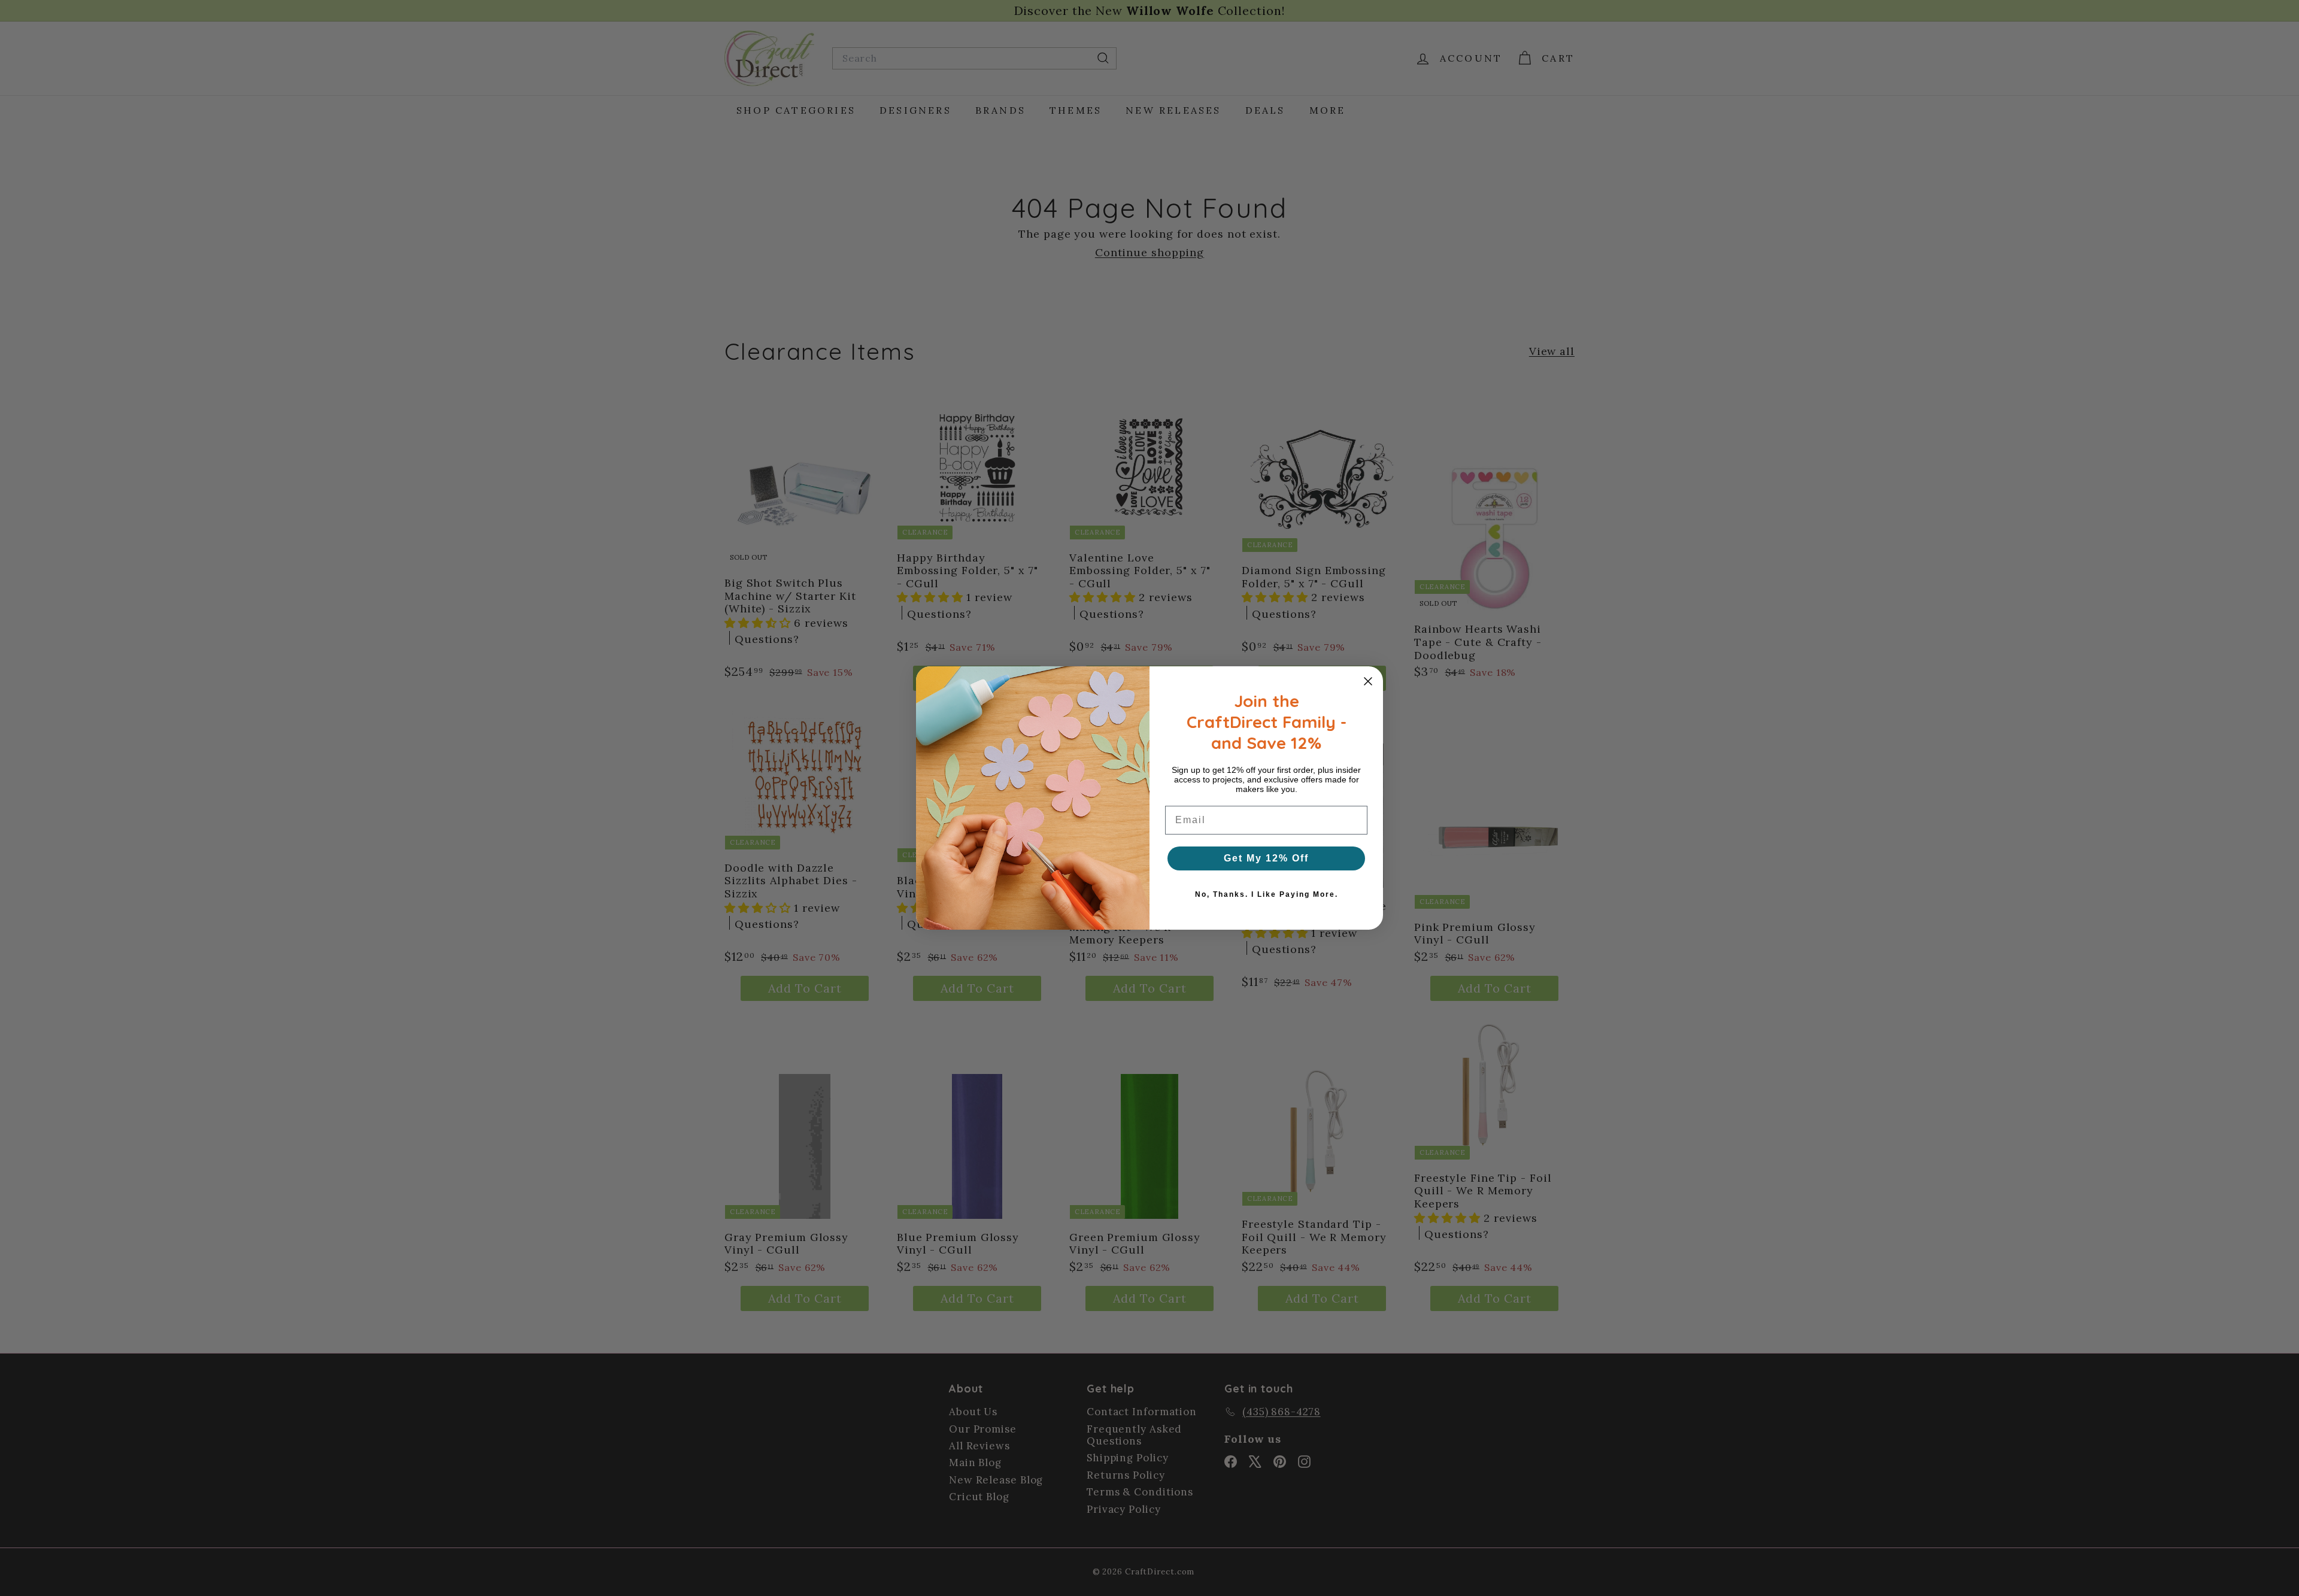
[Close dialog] (1368, 681)
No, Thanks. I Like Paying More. (1267, 894)
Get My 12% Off (1266, 858)
